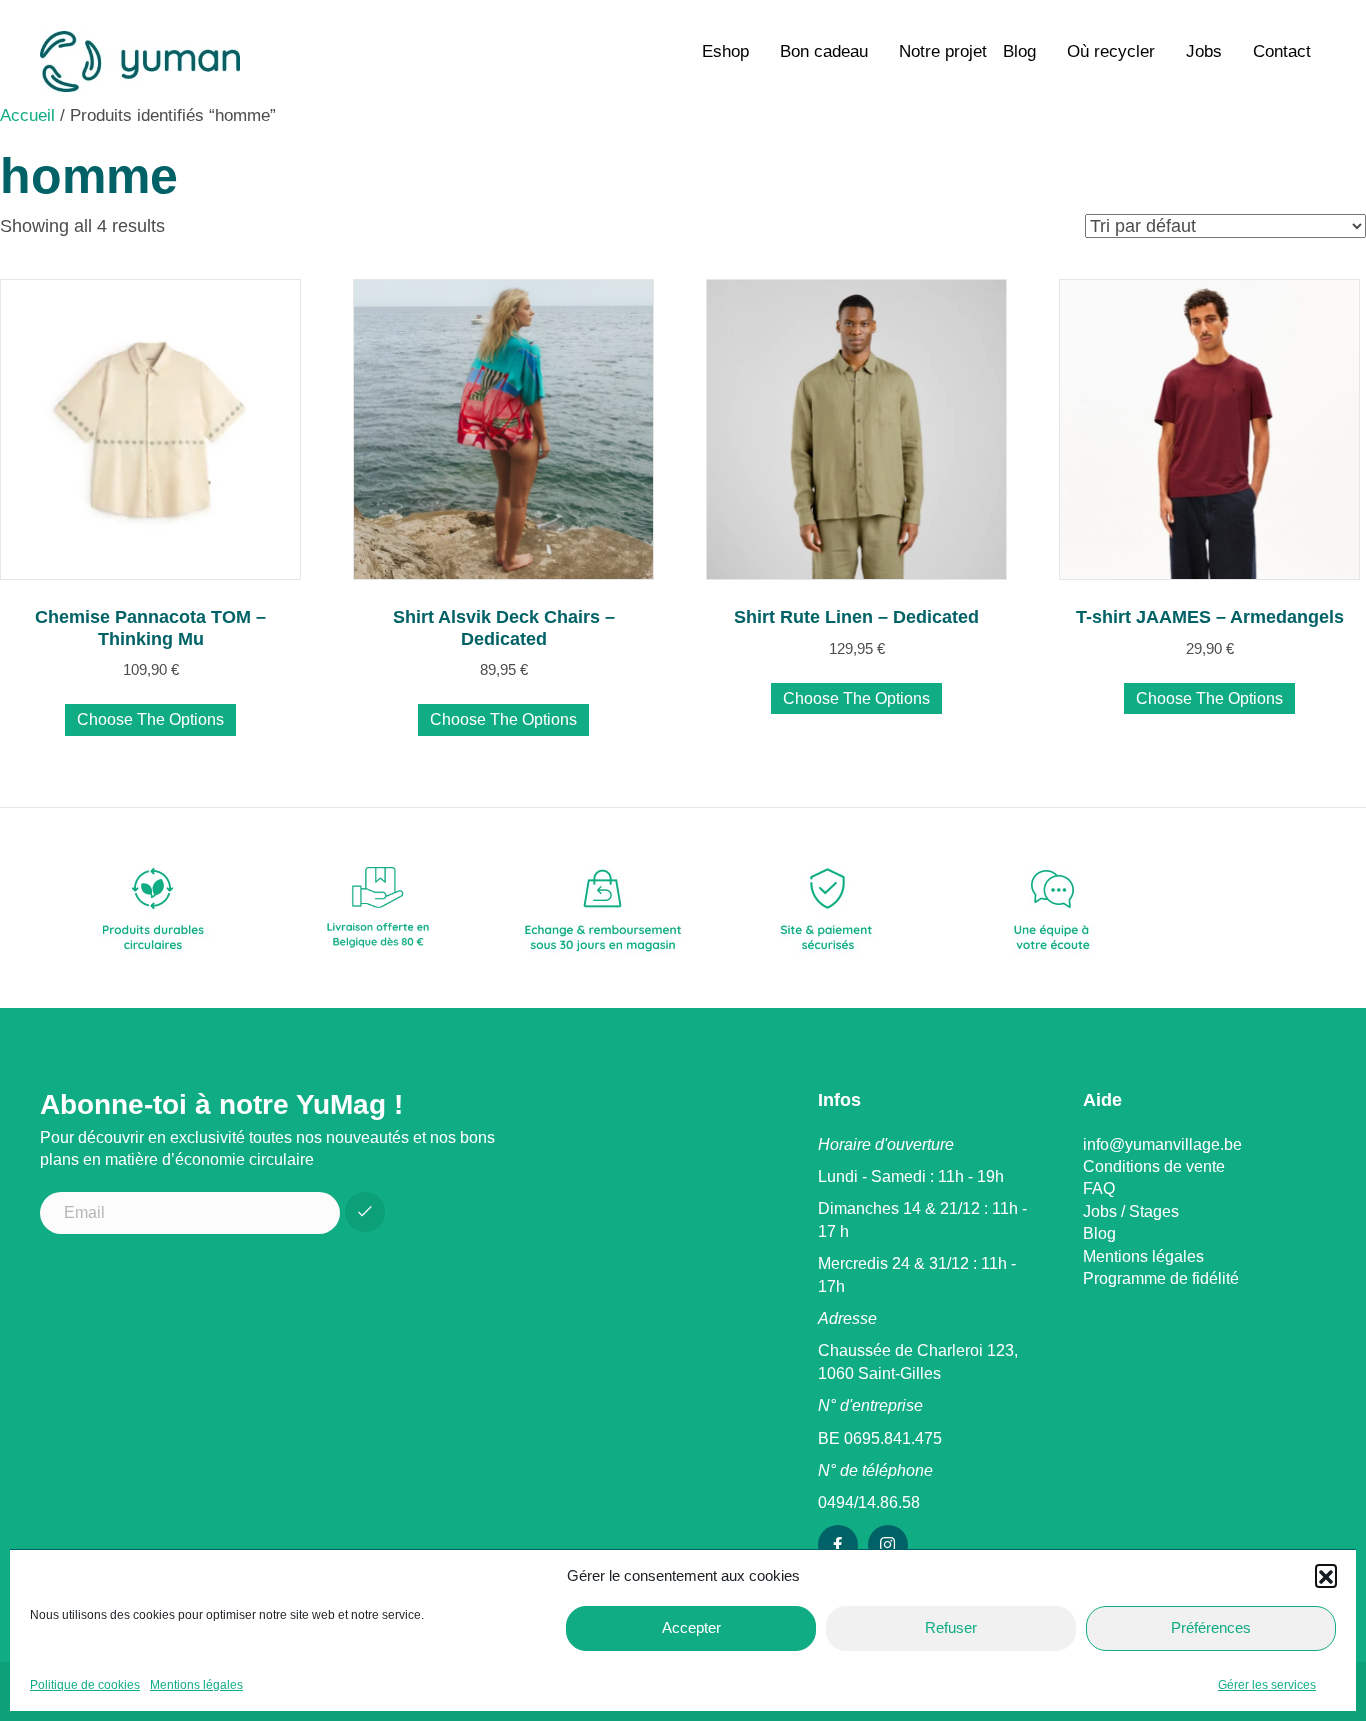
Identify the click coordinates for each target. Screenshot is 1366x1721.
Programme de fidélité (1161, 1278)
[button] (1326, 1575)
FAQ (1099, 1188)
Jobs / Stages (1131, 1211)
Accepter (691, 1627)
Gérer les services (1267, 1685)
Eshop (725, 51)
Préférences (1211, 1627)
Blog (1019, 51)
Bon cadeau (824, 51)
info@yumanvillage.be (1162, 1144)
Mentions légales (196, 1685)
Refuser (951, 1627)
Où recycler (1111, 51)
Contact (1282, 51)
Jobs (1204, 51)
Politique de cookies (85, 1685)
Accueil (27, 115)
